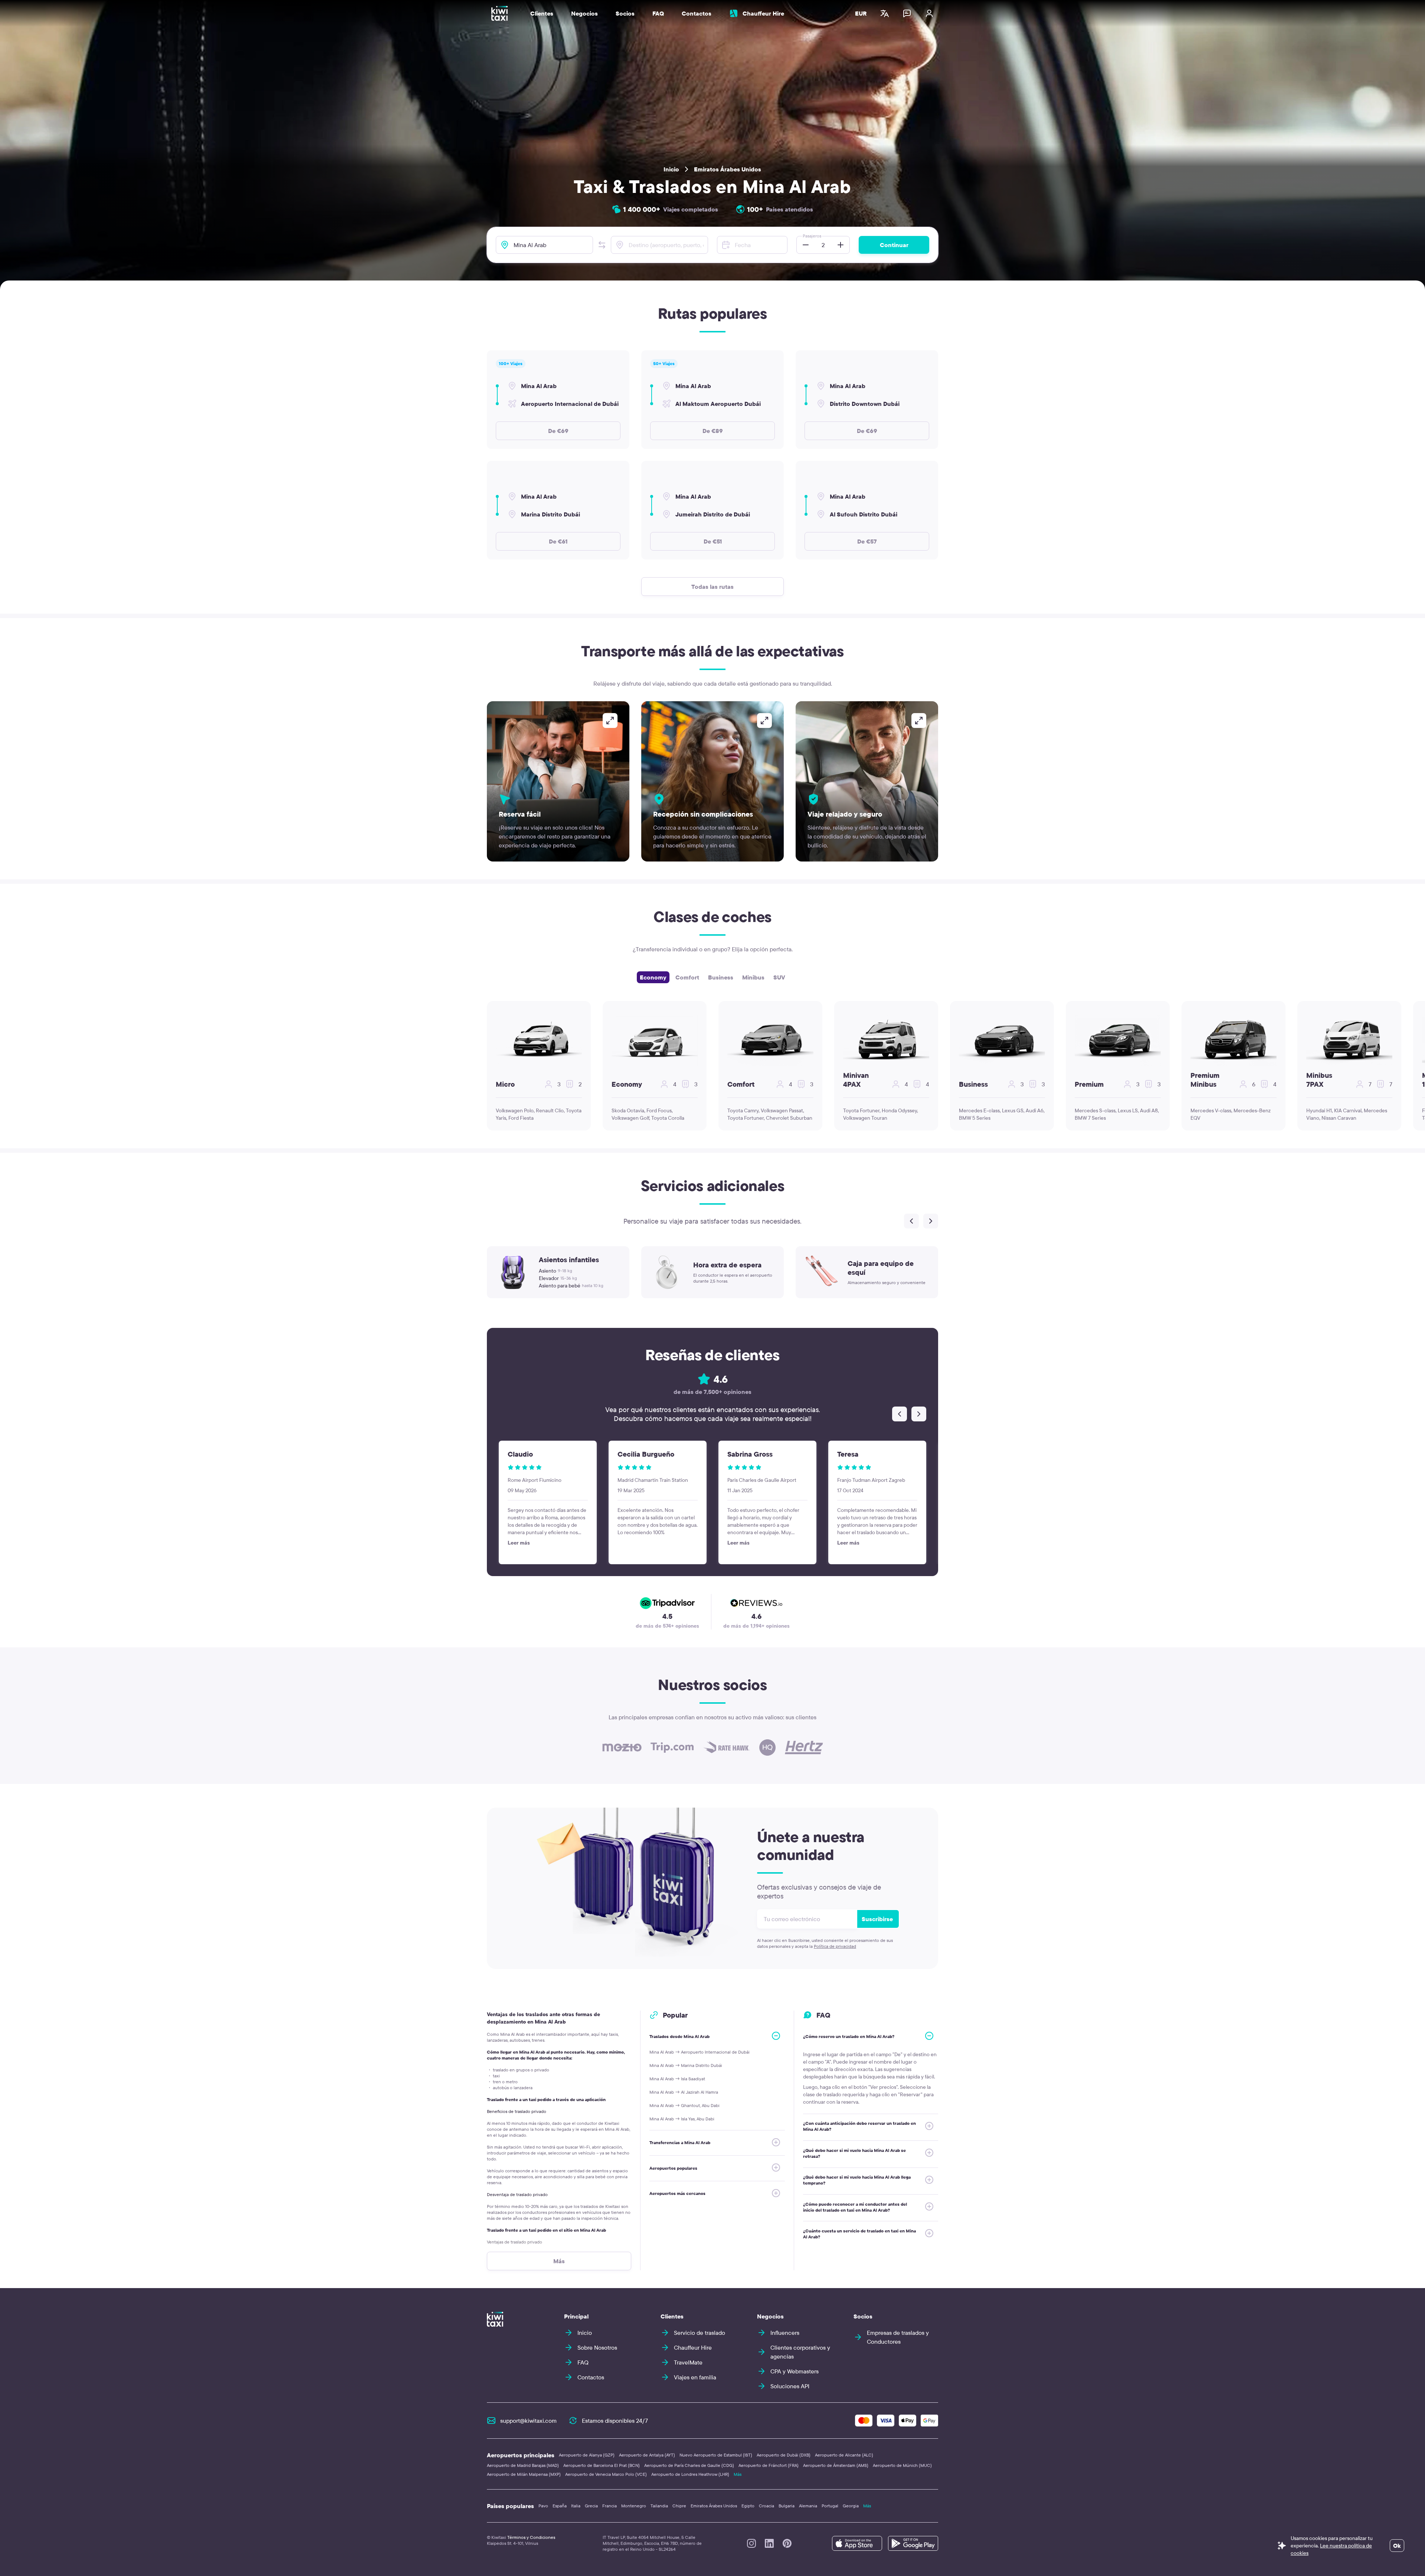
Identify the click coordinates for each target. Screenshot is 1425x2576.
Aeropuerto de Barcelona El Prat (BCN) (602, 2465)
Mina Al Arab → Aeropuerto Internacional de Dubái (700, 2052)
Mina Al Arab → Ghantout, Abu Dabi (684, 2105)
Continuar (894, 245)
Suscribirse (877, 1919)
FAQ (658, 13)
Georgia (851, 2506)
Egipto (748, 2506)
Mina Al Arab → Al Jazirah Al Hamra (684, 2092)
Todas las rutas (712, 587)
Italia (576, 2506)
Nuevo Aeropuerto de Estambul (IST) (716, 2455)
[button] (602, 245)
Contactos (697, 13)
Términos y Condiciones (531, 2537)
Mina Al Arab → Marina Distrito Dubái (686, 2065)
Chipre (679, 2506)
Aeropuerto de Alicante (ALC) (844, 2455)
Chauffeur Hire (763, 13)
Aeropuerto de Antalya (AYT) (647, 2455)
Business (721, 977)
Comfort (687, 977)
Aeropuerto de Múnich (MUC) (902, 2465)
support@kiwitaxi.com (528, 2421)
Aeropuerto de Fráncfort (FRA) (769, 2465)
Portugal (830, 2506)
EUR (861, 13)
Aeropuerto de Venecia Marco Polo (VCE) (606, 2474)
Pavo (543, 2506)
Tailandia (659, 2506)
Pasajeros (812, 236)
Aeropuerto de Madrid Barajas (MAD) (523, 2465)
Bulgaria (787, 2506)
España (560, 2506)
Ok (1397, 2546)
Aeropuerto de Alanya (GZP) (587, 2455)
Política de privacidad (835, 1946)
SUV (779, 977)
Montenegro (634, 2506)
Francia (610, 2506)
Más (738, 2474)
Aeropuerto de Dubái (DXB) (784, 2455)
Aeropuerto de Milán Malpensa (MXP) (524, 2474)
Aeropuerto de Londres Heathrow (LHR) (690, 2474)
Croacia (766, 2506)
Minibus (753, 977)
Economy (653, 977)
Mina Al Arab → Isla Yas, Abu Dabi (682, 2119)
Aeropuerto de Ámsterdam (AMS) (836, 2465)
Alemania (808, 2506)
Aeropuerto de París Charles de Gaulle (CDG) (689, 2465)
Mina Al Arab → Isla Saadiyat (677, 2079)
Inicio (671, 169)
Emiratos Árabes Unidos (728, 169)
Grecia (591, 2506)
